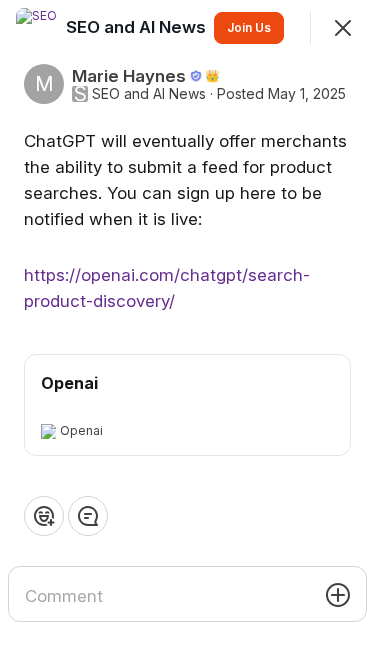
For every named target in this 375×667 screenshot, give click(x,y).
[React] (44, 516)
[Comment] (88, 516)
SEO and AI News (149, 94)
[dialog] (187, 333)
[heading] (138, 27)
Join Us (249, 27)
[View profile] (36, 28)
